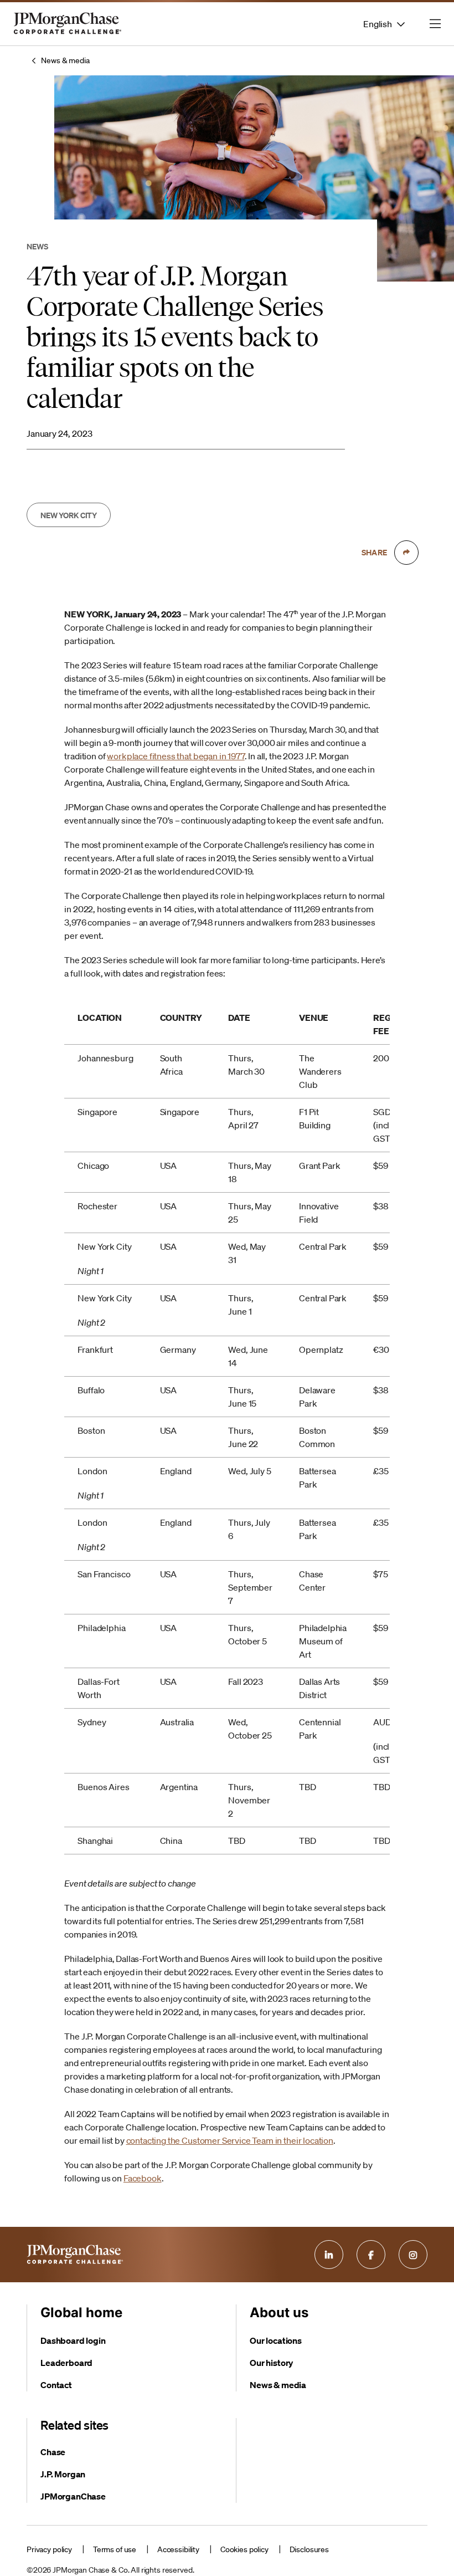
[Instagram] (413, 2255)
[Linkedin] (329, 2255)
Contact (56, 2385)
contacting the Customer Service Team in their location (230, 2140)
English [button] (378, 24)
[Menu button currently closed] (435, 24)
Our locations (276, 2340)
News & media (65, 60)
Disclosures (309, 2549)
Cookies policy (244, 2549)
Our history (271, 2363)
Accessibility (178, 2549)
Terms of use (115, 2549)
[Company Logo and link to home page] (68, 33)
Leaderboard (66, 2363)
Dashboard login (73, 2340)
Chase (53, 2452)
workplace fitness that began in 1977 (176, 756)
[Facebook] (371, 2255)
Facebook (143, 2178)
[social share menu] (406, 553)
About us (279, 2312)
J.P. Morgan (63, 2474)
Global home (81, 2312)
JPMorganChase (73, 2496)
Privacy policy (49, 2549)
